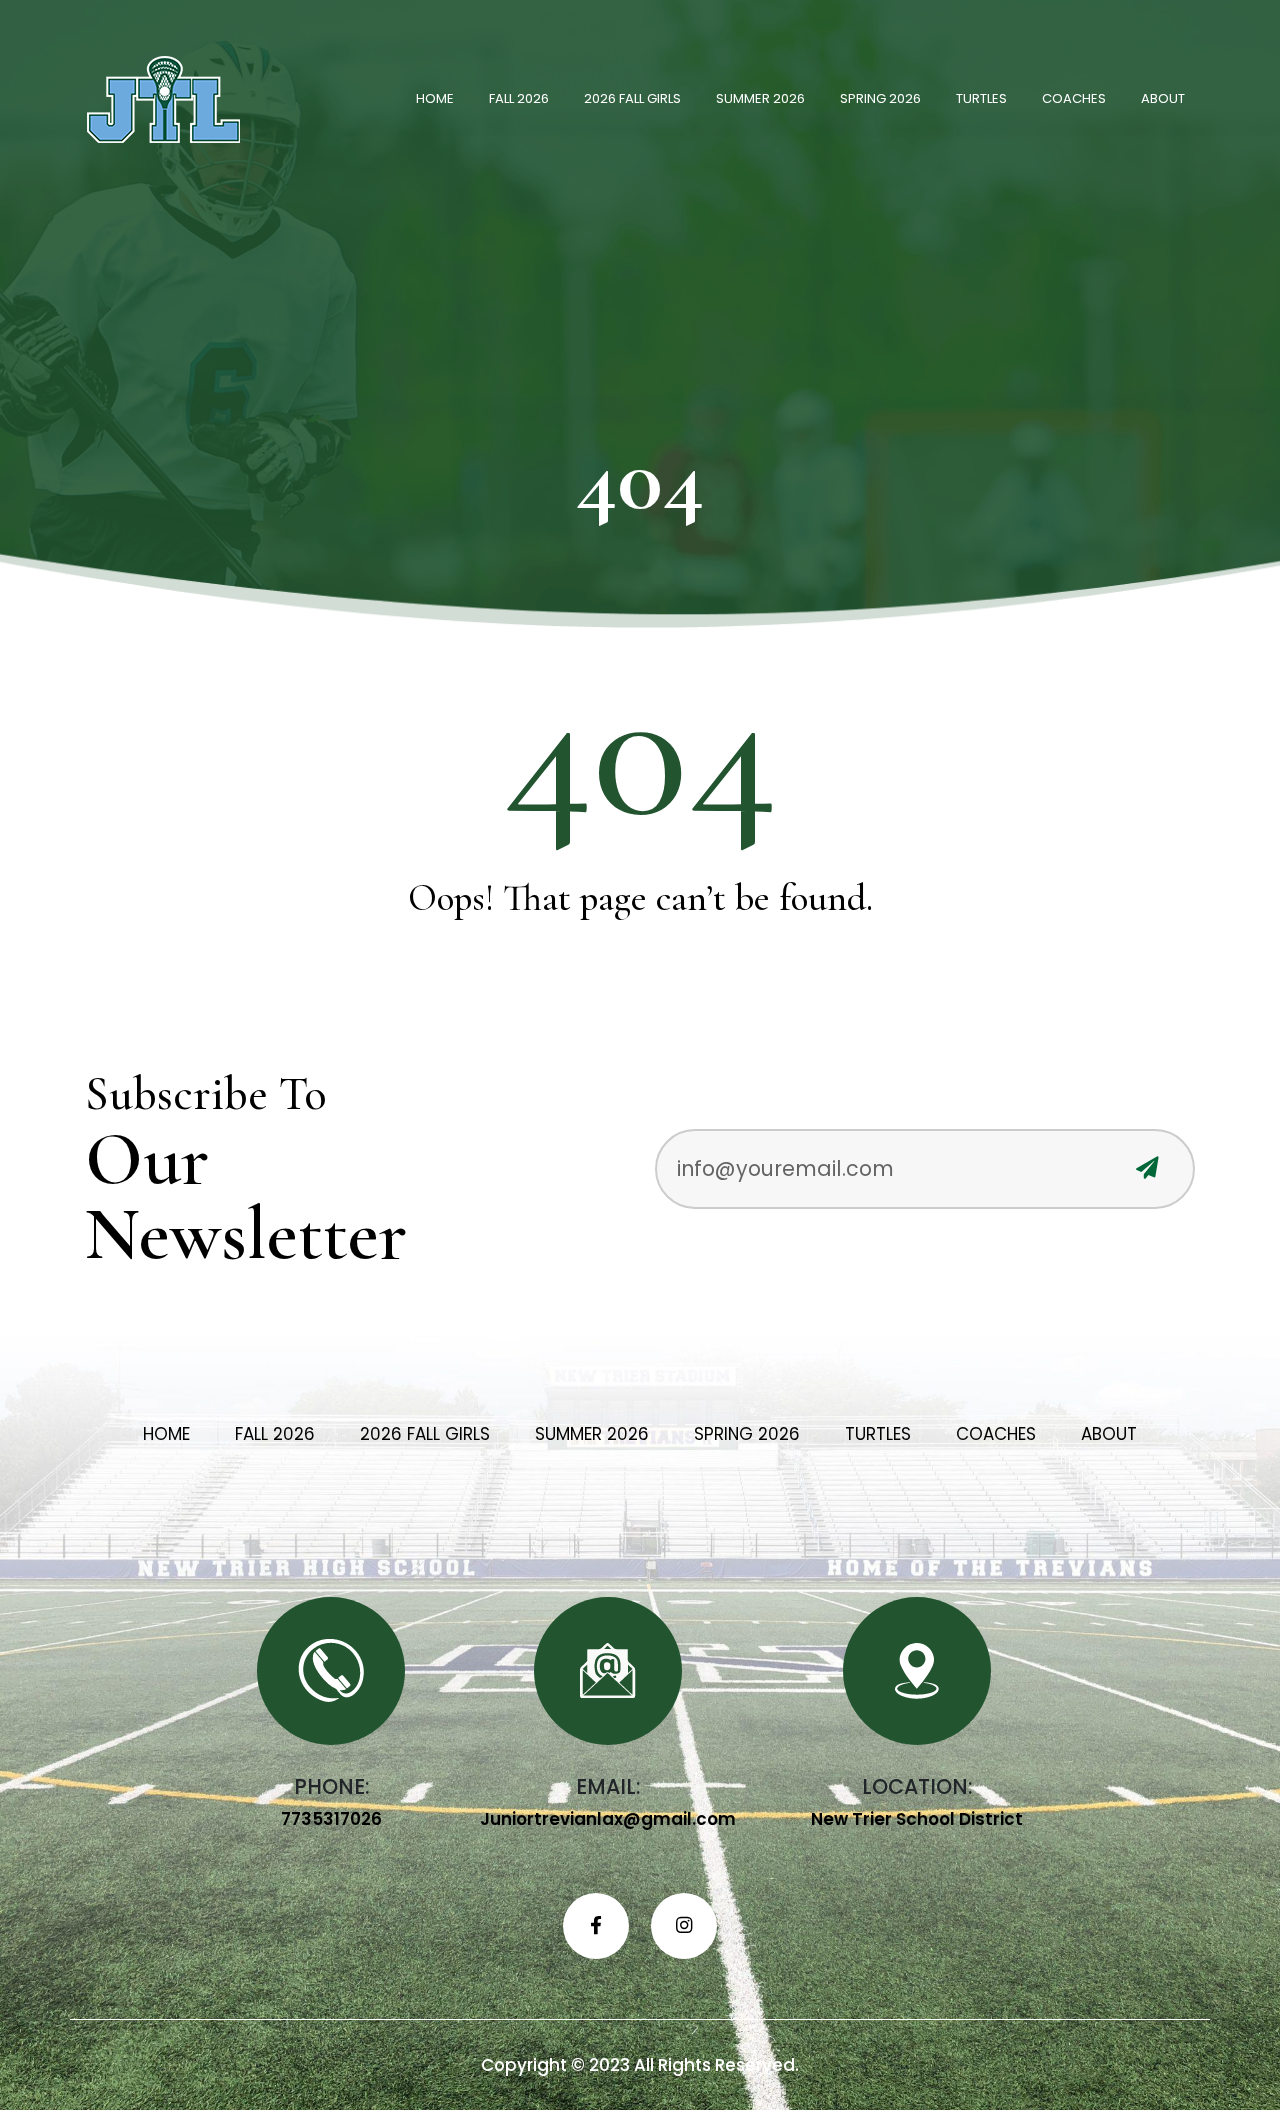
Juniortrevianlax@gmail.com (608, 1819)
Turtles (981, 98)
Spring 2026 (880, 98)
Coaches (1074, 98)
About (1163, 98)
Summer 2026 (760, 98)
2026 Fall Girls (632, 98)
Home (435, 98)
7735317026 (331, 1819)
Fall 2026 (519, 98)
